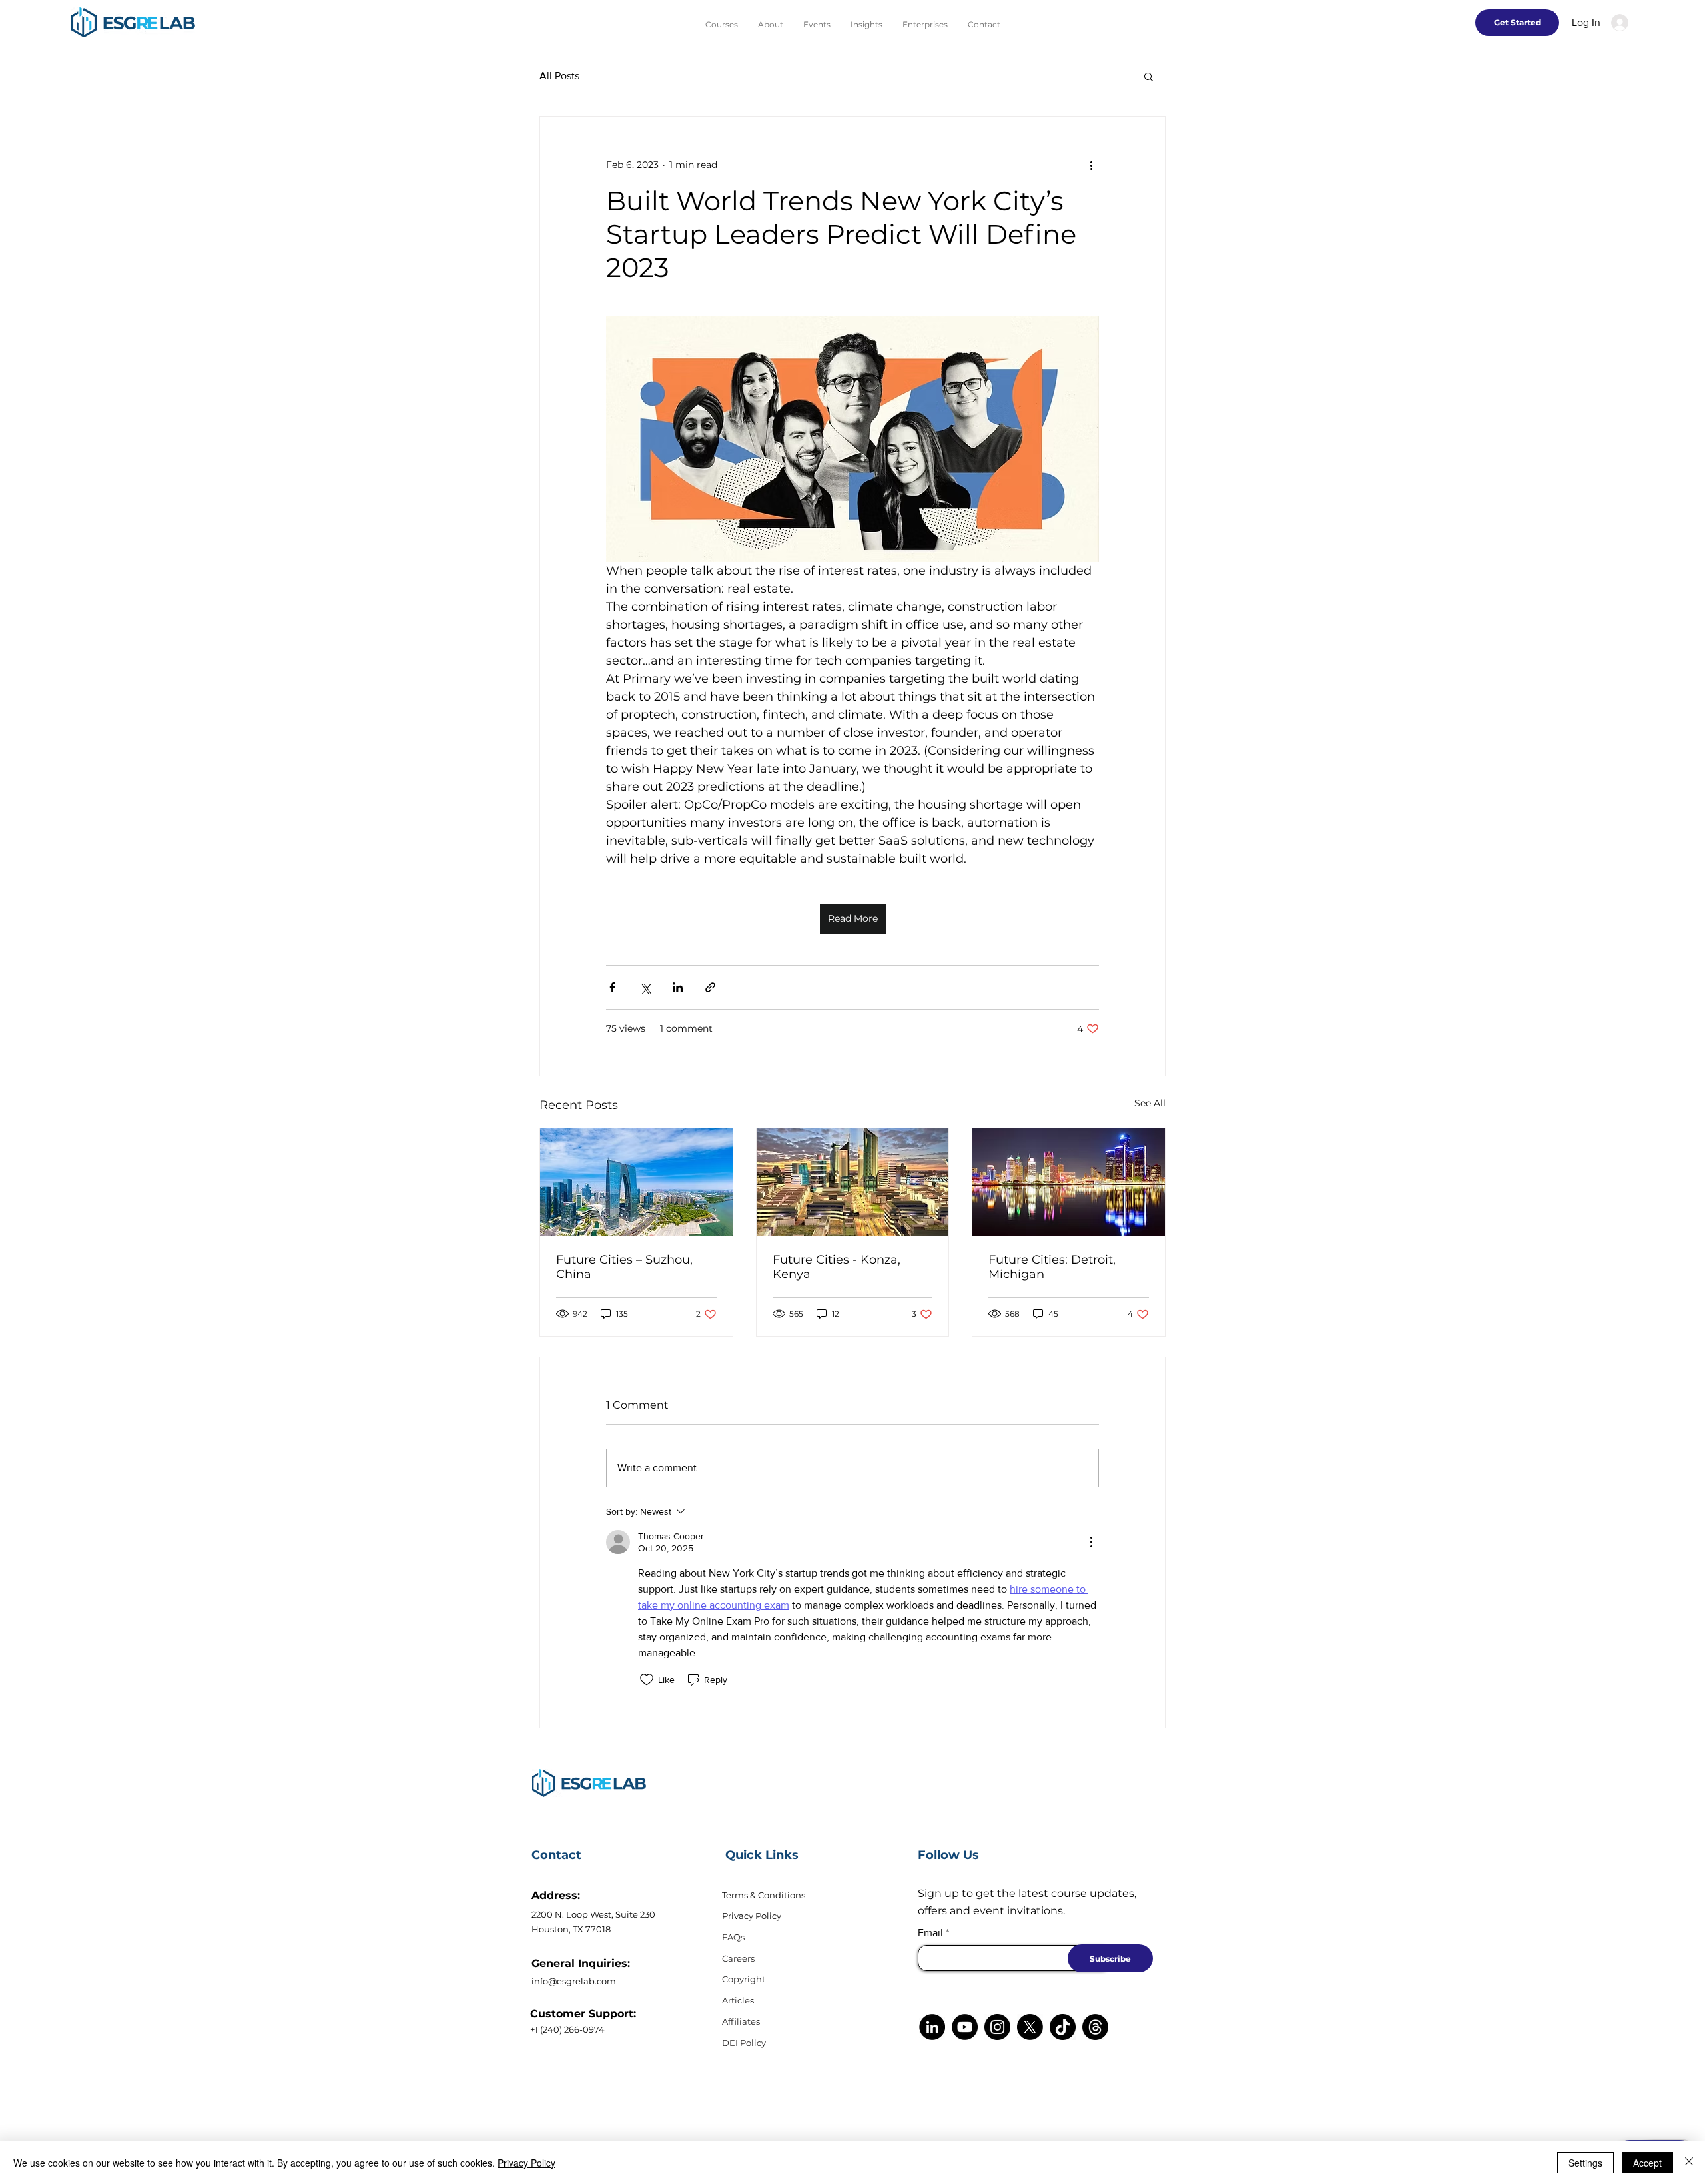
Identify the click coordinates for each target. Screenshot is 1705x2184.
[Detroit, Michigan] (1069, 1182)
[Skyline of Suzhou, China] (636, 1182)
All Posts (559, 76)
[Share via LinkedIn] (678, 987)
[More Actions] (1091, 1542)
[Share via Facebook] (612, 987)
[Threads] (1095, 2027)
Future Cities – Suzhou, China (624, 1267)
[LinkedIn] (932, 2027)
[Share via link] (710, 987)
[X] (1030, 2027)
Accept (1647, 2163)
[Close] (1689, 2163)
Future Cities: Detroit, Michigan (1052, 1267)
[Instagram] (997, 2027)
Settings (1585, 2163)
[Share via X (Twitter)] (645, 987)
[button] (1149, 76)
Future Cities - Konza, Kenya (837, 1267)
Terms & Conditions (764, 1895)
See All (1150, 1103)
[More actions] (1091, 165)
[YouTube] (965, 2027)
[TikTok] (1063, 2027)
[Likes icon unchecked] (647, 1680)
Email (930, 1933)
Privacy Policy (752, 1916)
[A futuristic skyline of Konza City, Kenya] (853, 1182)
